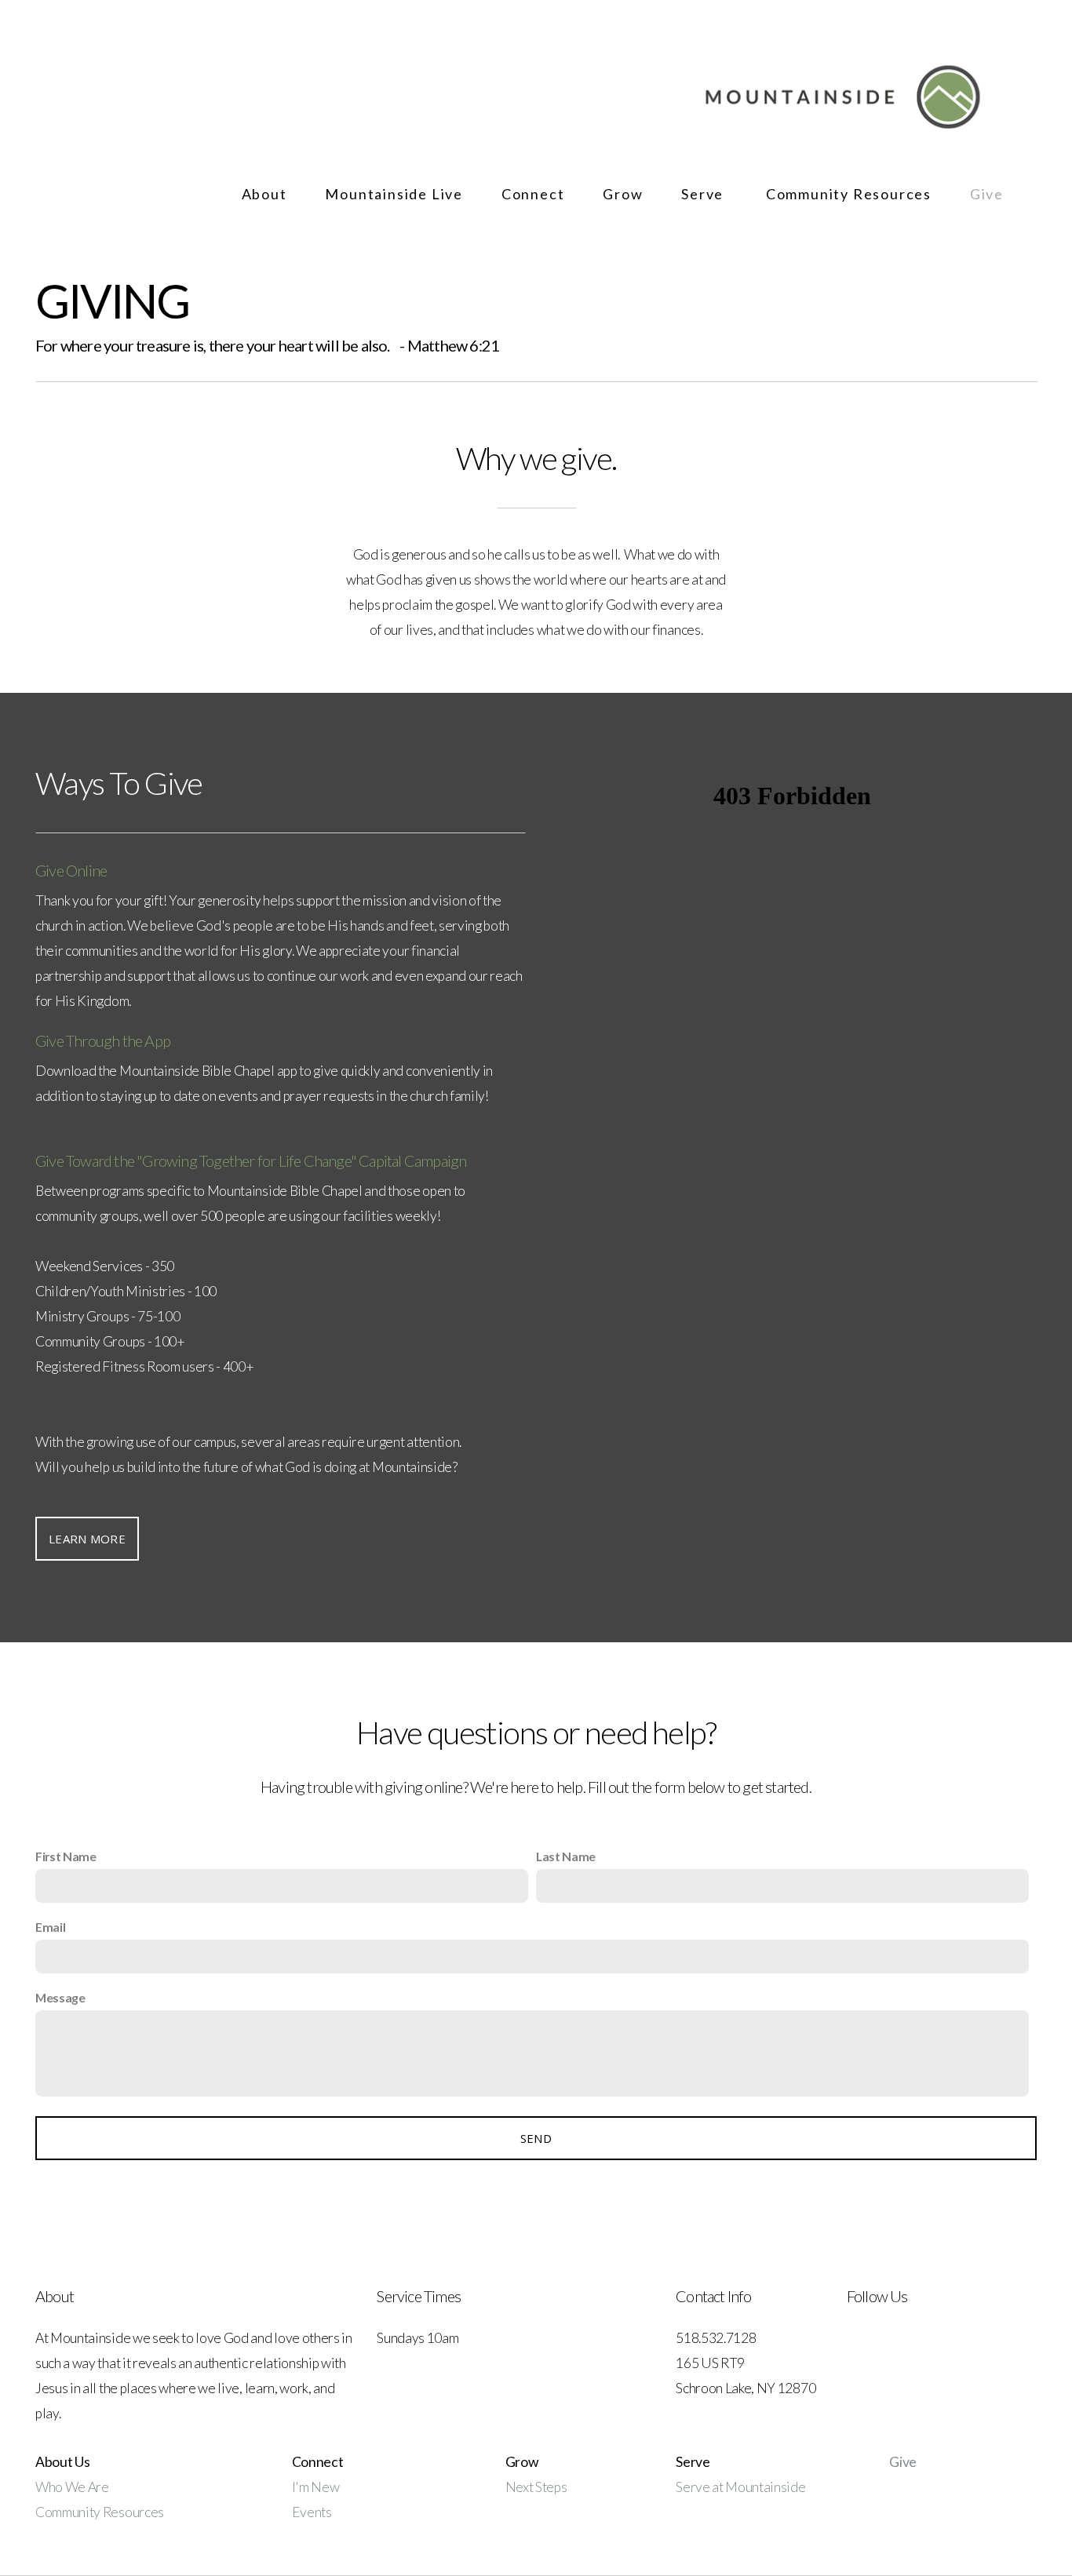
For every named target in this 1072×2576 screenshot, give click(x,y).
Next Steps (536, 2487)
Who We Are (72, 2487)
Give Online (71, 870)
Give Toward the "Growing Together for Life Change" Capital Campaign (251, 1160)
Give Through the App (103, 1040)
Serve (706, 194)
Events (312, 2512)
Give (987, 194)
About (266, 194)
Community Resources (851, 194)
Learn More (87, 1539)
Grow (625, 194)
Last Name (566, 1856)
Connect (535, 194)
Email (50, 1927)
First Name (66, 1856)
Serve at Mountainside (740, 2487)
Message (60, 1997)
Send (536, 2138)
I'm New (317, 2487)
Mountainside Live (396, 194)
